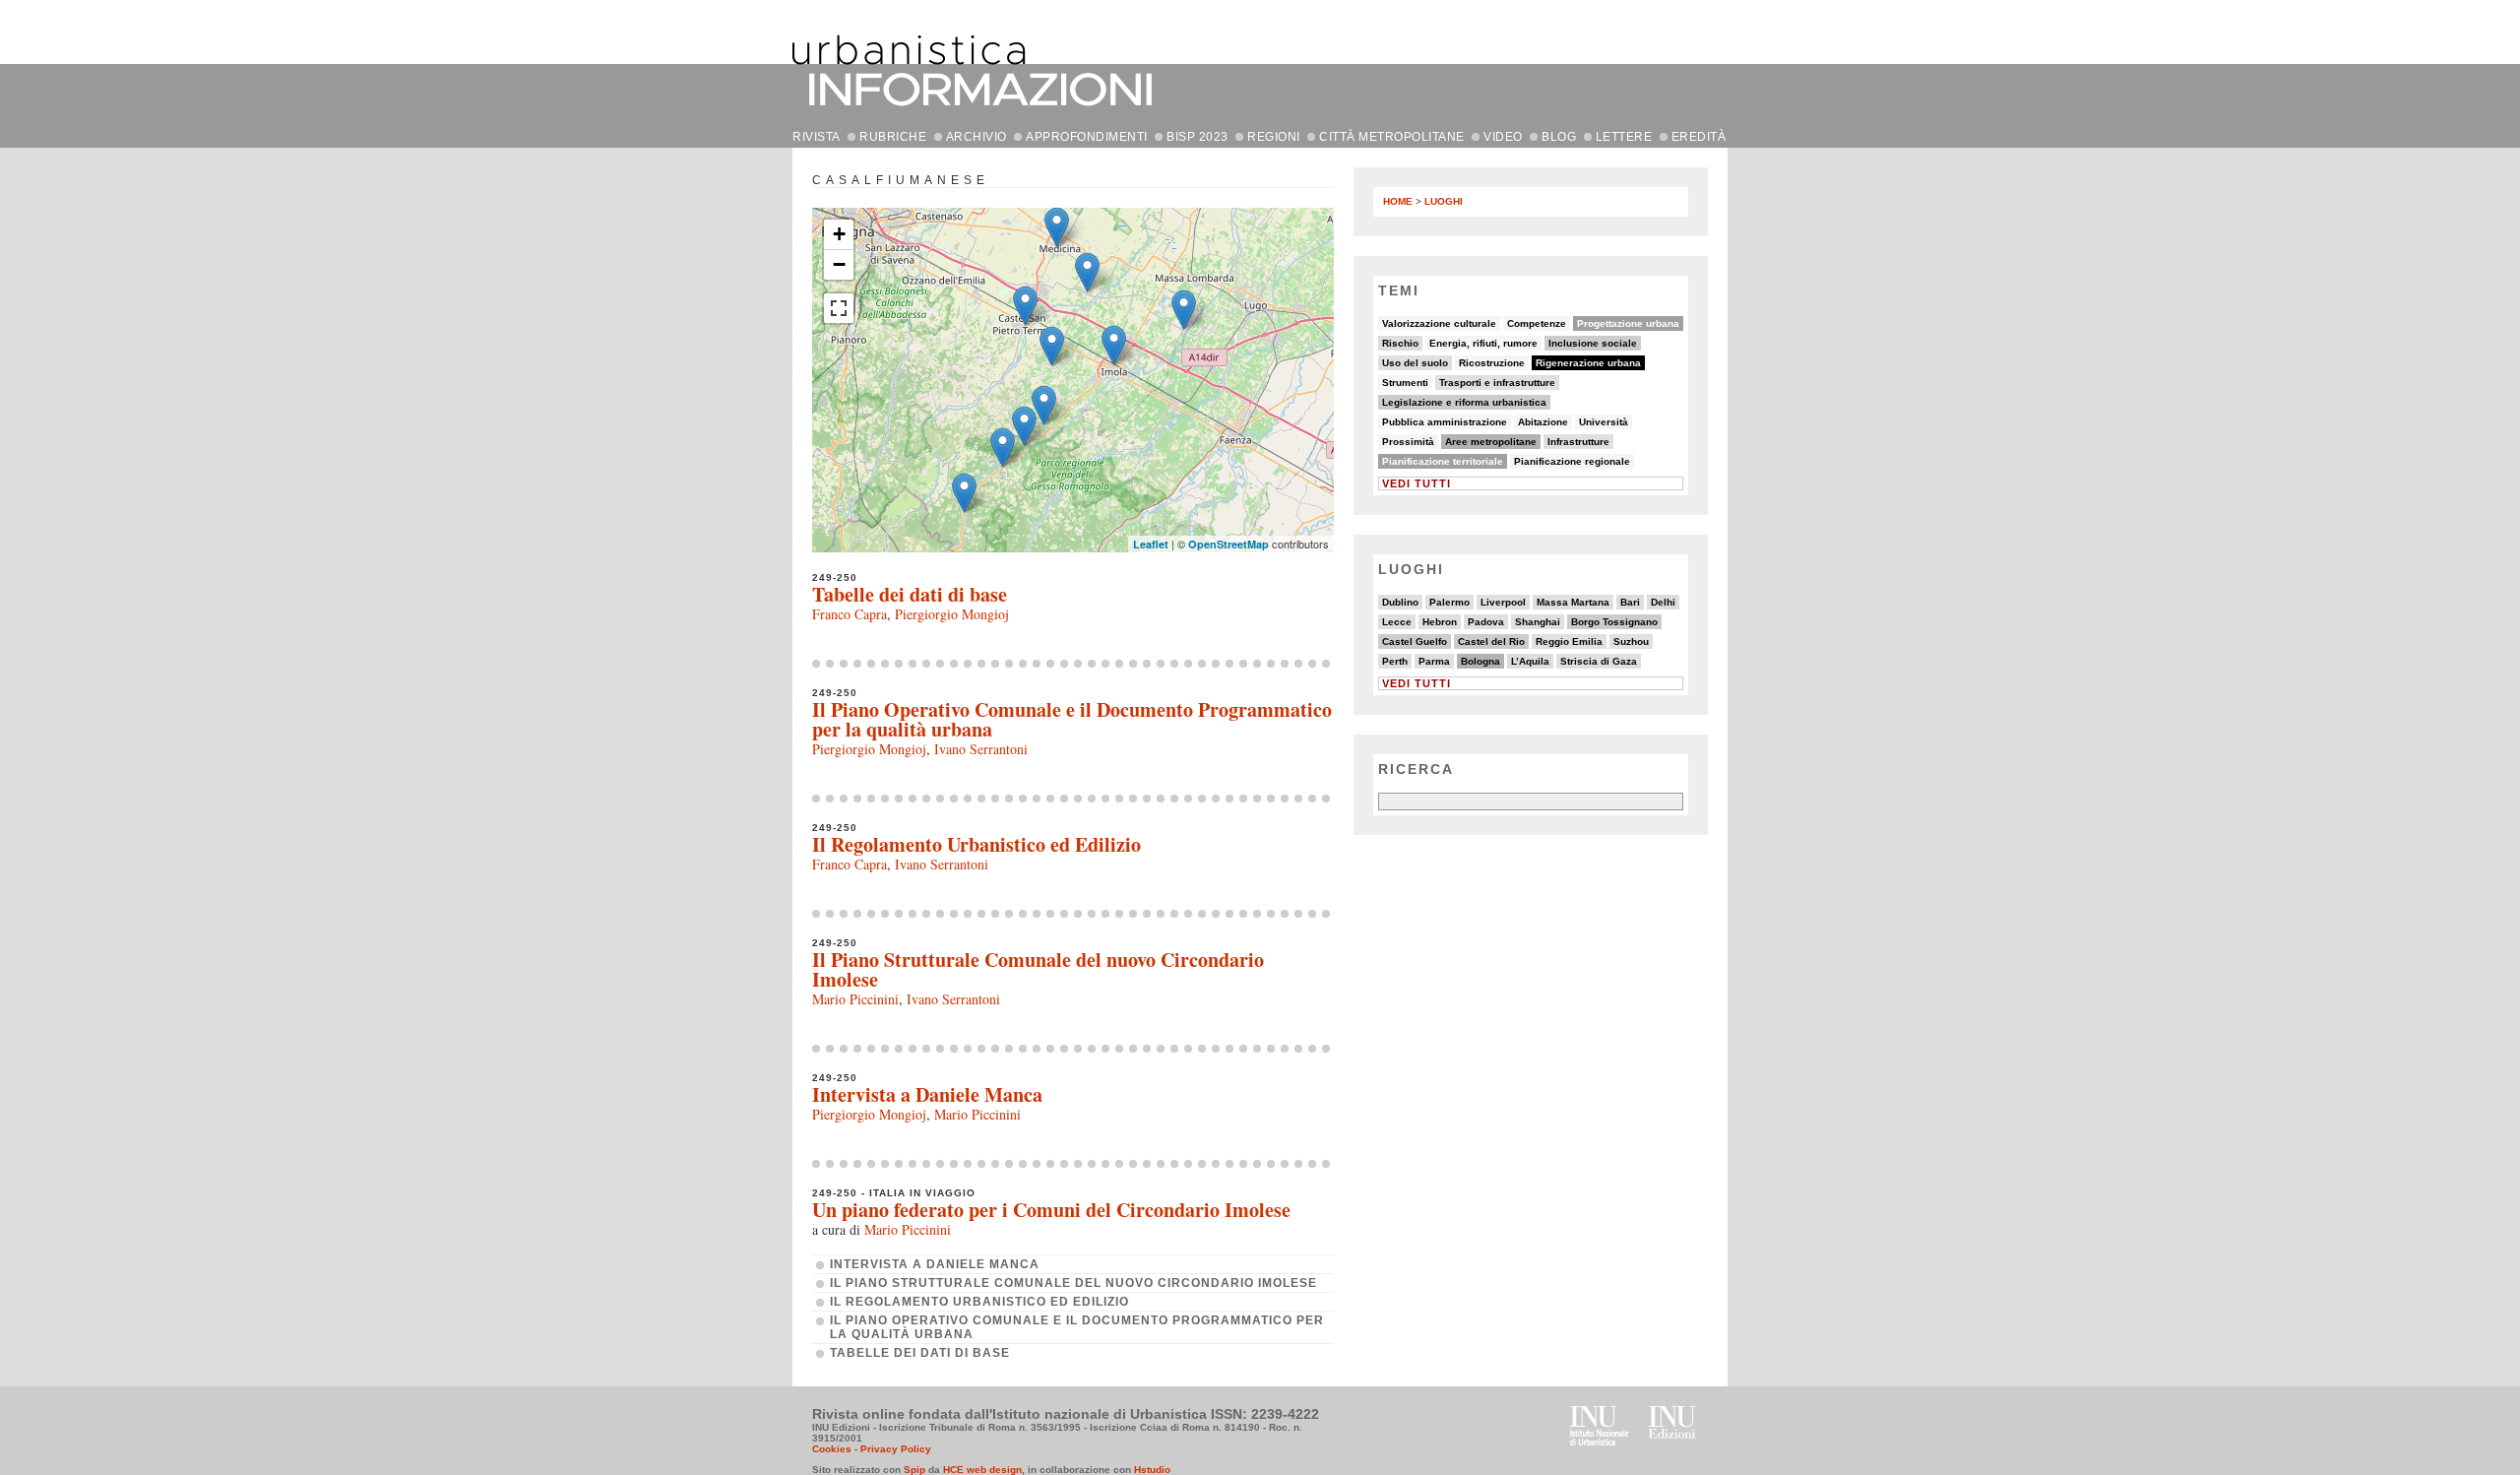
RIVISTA (817, 137)
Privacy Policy (896, 1449)
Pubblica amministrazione (1445, 422)
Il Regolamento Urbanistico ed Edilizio (976, 844)
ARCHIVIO (976, 137)
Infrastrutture (1578, 442)
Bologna (1480, 661)
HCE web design (982, 1470)
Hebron (1440, 622)
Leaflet (1151, 544)
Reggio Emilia (1569, 641)
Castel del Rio (1491, 641)
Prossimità (1408, 442)
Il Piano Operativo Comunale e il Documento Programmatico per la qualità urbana (1072, 719)
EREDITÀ (1699, 137)
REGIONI (1274, 137)
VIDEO (1503, 137)
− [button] (839, 264)
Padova (1486, 622)
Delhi (1663, 602)
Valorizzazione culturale (1439, 323)
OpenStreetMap (1228, 544)
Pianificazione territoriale (1443, 461)
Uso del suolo (1415, 363)
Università (1604, 422)
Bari (1630, 602)
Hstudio (1152, 1470)
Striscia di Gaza (1599, 661)
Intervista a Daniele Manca (927, 1094)
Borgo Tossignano (1614, 622)
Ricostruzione (1492, 363)
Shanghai (1538, 622)
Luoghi (1444, 201)
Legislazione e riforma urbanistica (1464, 402)
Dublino (1400, 602)
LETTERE (1624, 137)
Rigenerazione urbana (1588, 363)
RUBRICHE (893, 137)
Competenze (1537, 323)
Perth (1395, 661)
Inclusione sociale (1593, 343)
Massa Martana (1573, 602)
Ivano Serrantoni (981, 749)
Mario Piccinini (855, 999)
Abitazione (1543, 422)
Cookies (832, 1449)
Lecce (1397, 622)
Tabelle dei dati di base (910, 594)
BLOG (1559, 137)
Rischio (1400, 343)
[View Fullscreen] (839, 308)
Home (1398, 201)
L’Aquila (1530, 661)
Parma (1434, 661)
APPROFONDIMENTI (1087, 137)
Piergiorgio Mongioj (952, 614)
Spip (914, 1470)
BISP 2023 (1197, 137)
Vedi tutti (1417, 483)
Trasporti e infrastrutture (1497, 383)
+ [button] (839, 234)
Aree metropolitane (1491, 442)
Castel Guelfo (1415, 641)
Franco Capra (850, 614)
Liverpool (1503, 602)
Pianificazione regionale (1572, 461)
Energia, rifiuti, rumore (1483, 343)
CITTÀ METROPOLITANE (1392, 137)
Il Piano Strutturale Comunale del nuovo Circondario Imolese (1038, 969)
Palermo (1449, 602)
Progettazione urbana (1628, 323)
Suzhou (1631, 641)
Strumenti (1405, 383)
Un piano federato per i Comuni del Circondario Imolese (1051, 1210)
